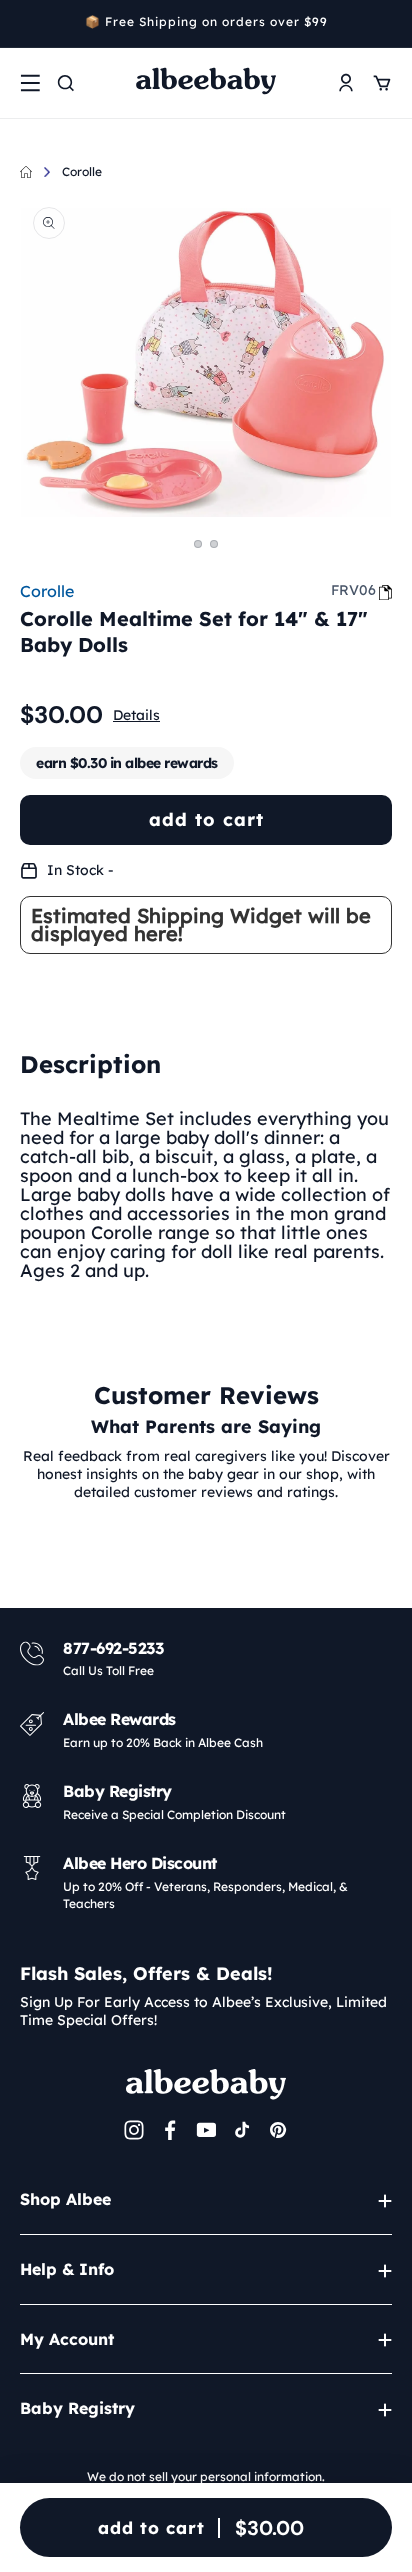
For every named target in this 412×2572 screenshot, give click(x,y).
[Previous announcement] (27, 24)
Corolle (82, 171)
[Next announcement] (385, 24)
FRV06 (353, 590)
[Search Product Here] (66, 83)
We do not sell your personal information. (206, 2476)
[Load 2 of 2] (214, 544)
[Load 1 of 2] (198, 544)
